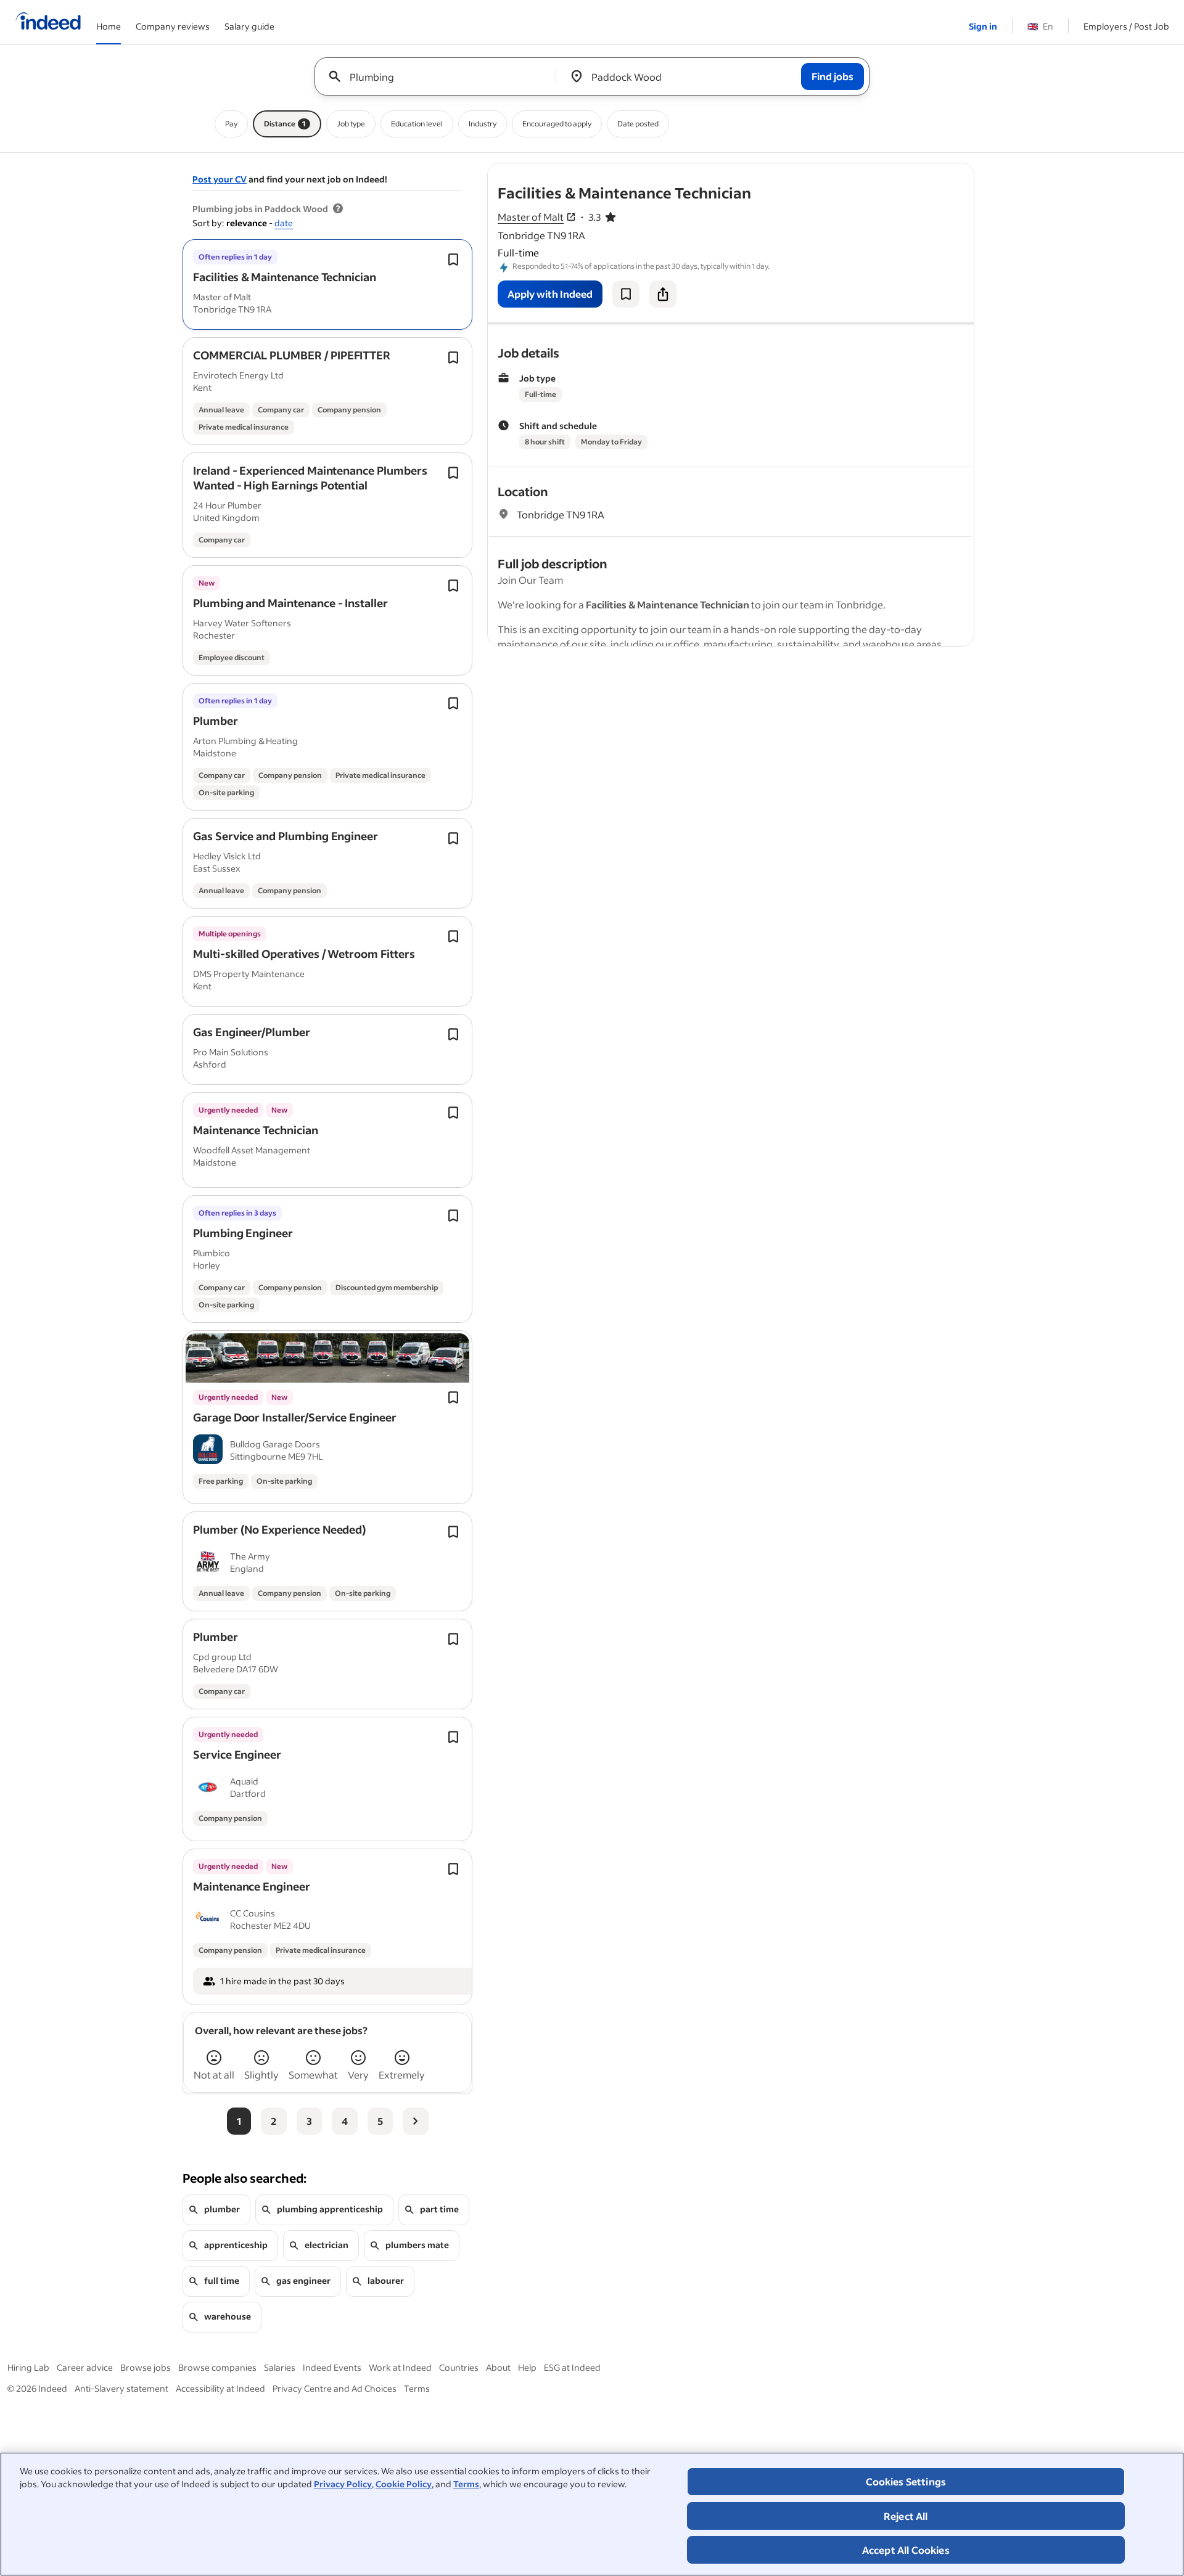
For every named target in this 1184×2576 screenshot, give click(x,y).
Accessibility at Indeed (220, 2388)
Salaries (280, 2367)
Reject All (906, 2516)
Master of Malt (531, 217)
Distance (285, 124)
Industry (483, 124)
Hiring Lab (28, 2367)
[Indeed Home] (48, 22)
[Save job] (626, 294)
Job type (351, 124)
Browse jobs (146, 2367)
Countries (459, 2367)
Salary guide (249, 26)
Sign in (983, 26)
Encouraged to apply (557, 124)
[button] (285, 277)
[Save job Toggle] (453, 260)
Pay (231, 124)
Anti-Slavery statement (121, 2388)
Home (109, 26)
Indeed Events (332, 2367)
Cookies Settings (906, 2481)
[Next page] (416, 2121)
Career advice (85, 2367)
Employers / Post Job (1126, 26)
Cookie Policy (404, 2484)
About (498, 2367)
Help (527, 2367)
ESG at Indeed (572, 2367)
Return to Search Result (892, 171)
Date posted (638, 124)
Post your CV (220, 179)
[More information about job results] (338, 209)
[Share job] (663, 294)
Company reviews (173, 26)
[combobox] (440, 76)
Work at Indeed (400, 2367)
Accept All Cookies (906, 2550)
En (1040, 26)
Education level (417, 124)
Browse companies (217, 2367)
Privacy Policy (343, 2484)
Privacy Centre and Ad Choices (335, 2388)
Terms (466, 2484)
